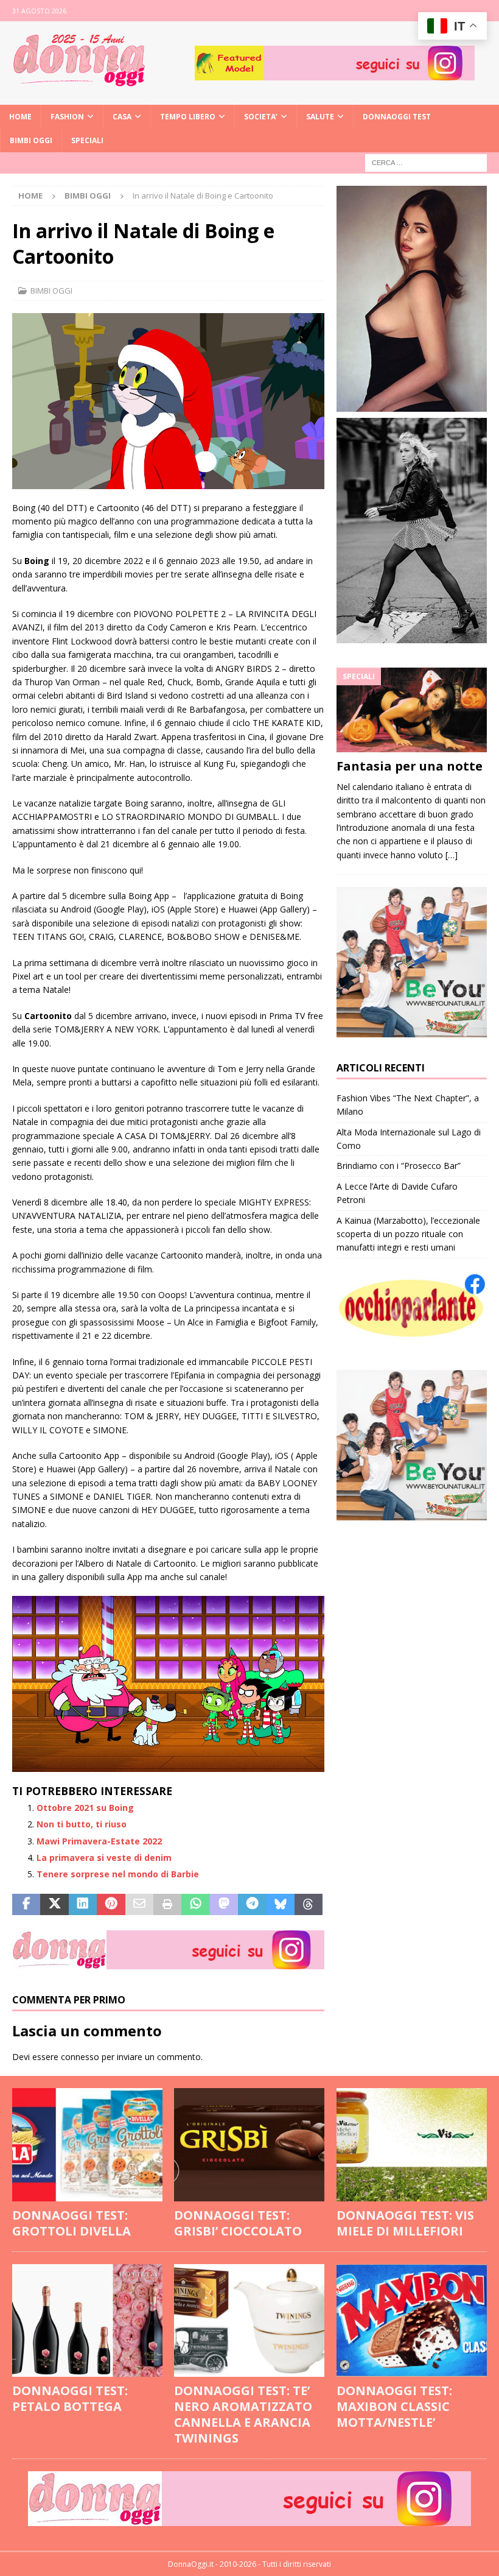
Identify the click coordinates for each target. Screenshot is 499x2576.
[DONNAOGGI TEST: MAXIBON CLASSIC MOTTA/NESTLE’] (412, 2321)
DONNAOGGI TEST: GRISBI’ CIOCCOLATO (238, 2223)
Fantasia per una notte (410, 766)
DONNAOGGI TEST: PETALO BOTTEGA (70, 2398)
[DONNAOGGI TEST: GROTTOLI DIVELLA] (87, 2145)
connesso (80, 2057)
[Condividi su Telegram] (252, 1905)
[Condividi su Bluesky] (281, 1905)
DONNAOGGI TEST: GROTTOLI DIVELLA (72, 2223)
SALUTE (320, 117)
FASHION (67, 117)
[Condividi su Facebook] (26, 1905)
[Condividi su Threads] (309, 1905)
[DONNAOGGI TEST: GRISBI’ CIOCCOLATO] (249, 2145)
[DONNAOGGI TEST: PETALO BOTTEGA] (87, 2321)
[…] (452, 855)
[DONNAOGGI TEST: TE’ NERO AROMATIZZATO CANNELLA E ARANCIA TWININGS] (249, 2321)
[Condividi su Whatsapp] (195, 1905)
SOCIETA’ (261, 117)
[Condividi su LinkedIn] (83, 1905)
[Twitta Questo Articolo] (54, 1905)
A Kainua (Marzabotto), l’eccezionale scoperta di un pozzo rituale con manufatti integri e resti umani (408, 1234)
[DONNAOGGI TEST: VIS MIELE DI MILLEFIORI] (412, 2145)
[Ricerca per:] (426, 162)
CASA (122, 117)
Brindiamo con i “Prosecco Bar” (399, 1166)
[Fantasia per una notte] (412, 710)
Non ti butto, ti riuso (82, 1824)
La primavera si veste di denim (104, 1858)
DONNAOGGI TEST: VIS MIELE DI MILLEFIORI (405, 2223)
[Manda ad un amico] (139, 1905)
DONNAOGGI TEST (397, 117)
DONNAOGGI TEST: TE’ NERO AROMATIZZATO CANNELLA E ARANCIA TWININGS (243, 2414)
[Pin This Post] (111, 1905)
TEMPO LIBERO (188, 117)
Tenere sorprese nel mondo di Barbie (118, 1874)
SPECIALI (87, 140)
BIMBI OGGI (31, 140)
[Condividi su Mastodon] (224, 1905)
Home (20, 117)
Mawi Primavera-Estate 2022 (99, 1841)
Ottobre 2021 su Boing (85, 1808)
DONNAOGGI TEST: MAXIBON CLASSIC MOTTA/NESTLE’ (394, 2406)
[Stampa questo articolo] (167, 1905)
